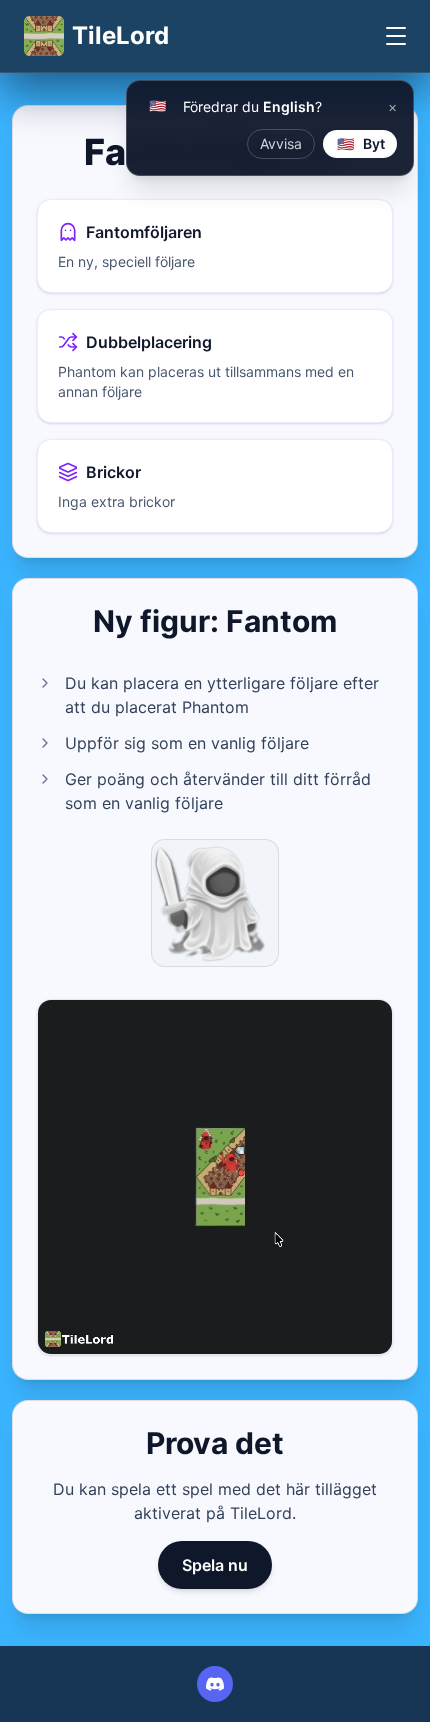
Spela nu (215, 1565)
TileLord (120, 35)
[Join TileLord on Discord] (215, 1684)
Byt (361, 143)
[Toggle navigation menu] (396, 36)
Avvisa (281, 143)
